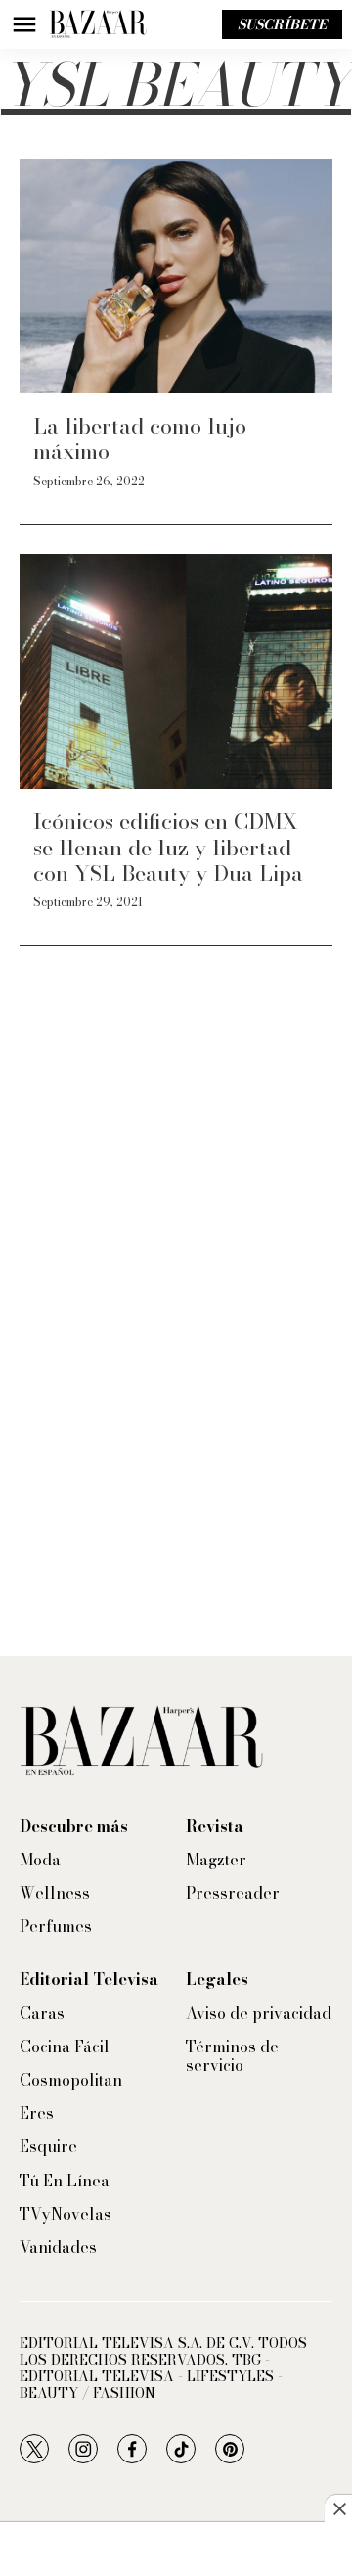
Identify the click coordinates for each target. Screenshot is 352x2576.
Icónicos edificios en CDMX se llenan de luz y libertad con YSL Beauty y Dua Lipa (168, 847)
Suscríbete (282, 24)
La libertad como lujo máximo (140, 438)
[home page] (98, 24)
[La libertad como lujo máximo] (176, 276)
